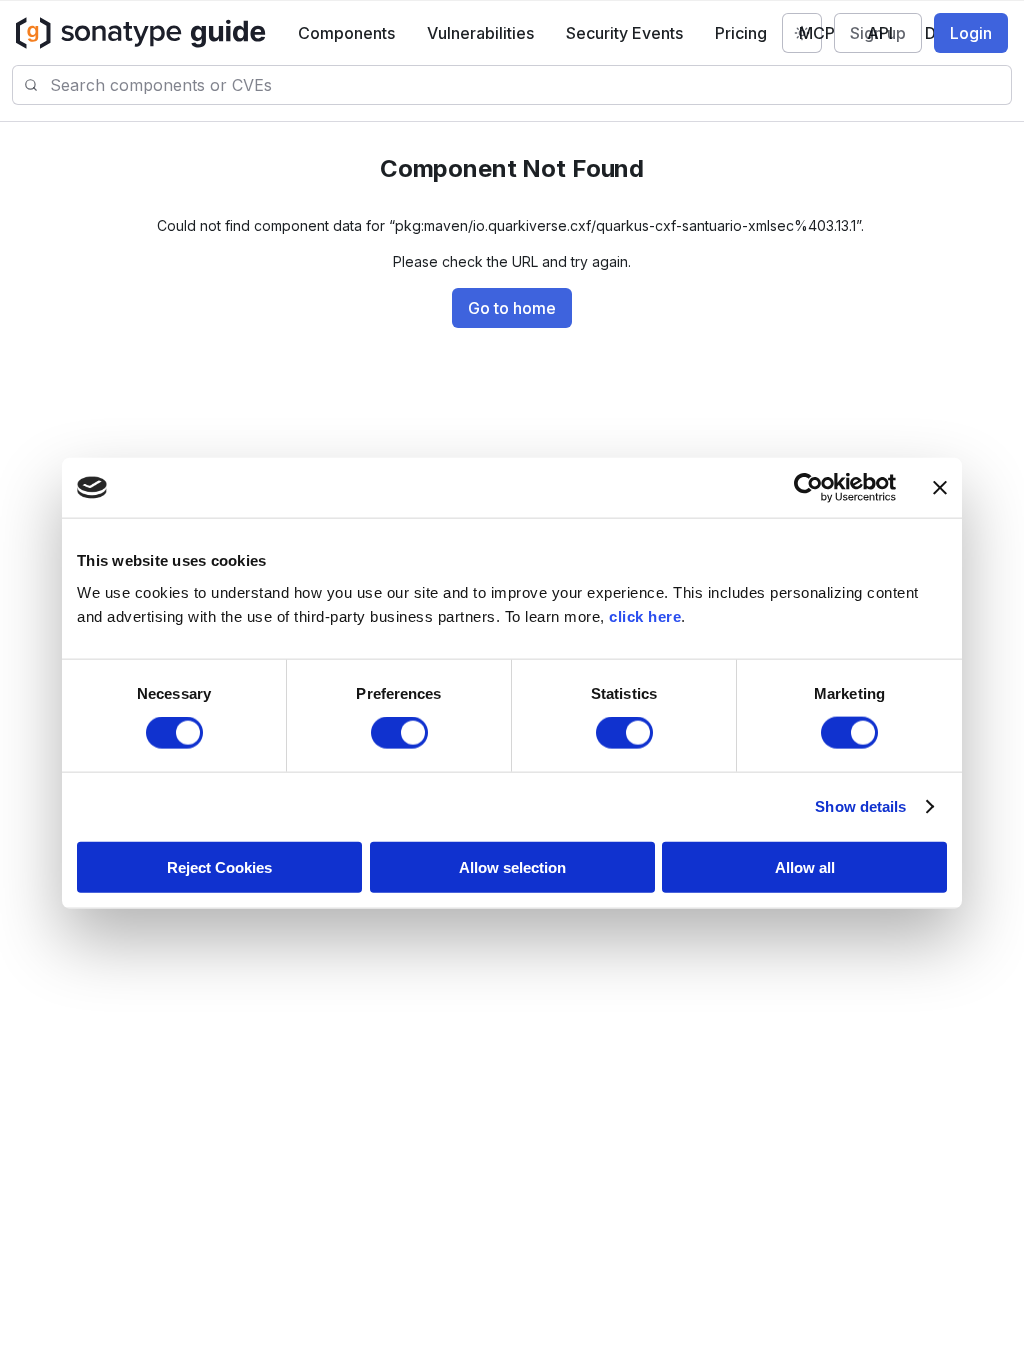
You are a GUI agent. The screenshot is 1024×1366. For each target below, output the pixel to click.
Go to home (512, 308)
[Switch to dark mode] (802, 33)
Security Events (624, 33)
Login (971, 33)
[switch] (399, 733)
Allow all (805, 866)
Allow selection (512, 866)
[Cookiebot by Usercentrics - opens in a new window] (808, 488)
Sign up (878, 33)
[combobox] (530, 85)
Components (346, 33)
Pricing (741, 33)
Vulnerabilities (480, 33)
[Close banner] (940, 488)
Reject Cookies (219, 866)
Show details (860, 806)
